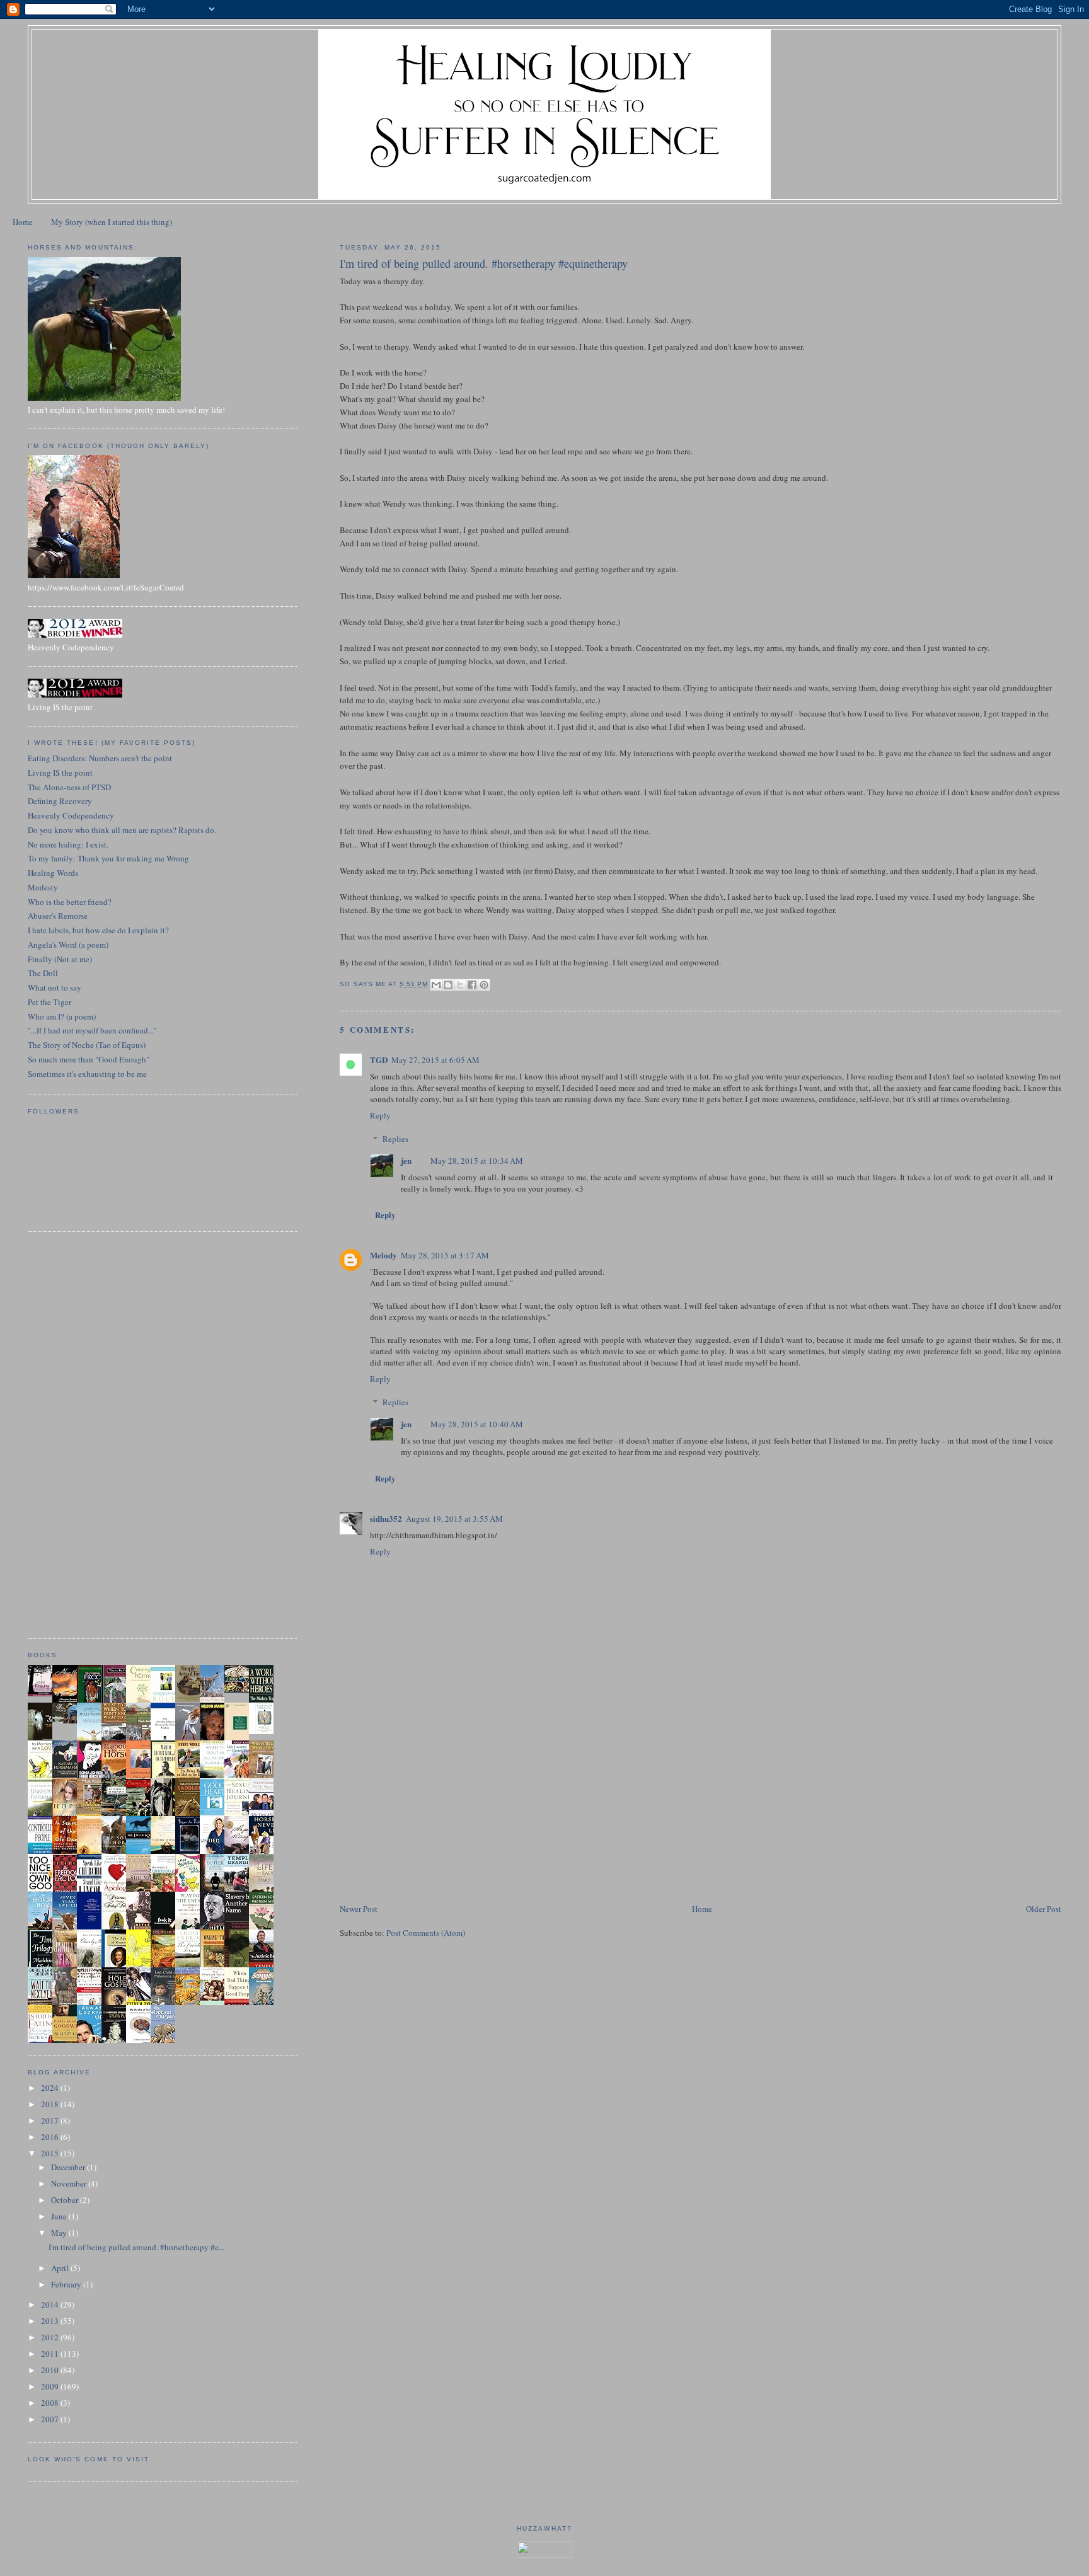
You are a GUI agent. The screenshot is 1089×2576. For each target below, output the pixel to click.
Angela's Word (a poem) (68, 945)
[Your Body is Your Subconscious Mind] (265, 1731)
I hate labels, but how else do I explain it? (98, 930)
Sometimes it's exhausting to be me (87, 1074)
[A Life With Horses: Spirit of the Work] (68, 1720)
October (66, 2200)
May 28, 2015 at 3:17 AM (445, 1255)
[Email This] (436, 985)
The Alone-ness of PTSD (69, 787)
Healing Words (53, 873)
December (69, 2167)
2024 (51, 2088)
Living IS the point (60, 773)
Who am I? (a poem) (62, 1016)
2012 (51, 2337)
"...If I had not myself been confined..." (92, 1030)
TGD (379, 1060)
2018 (51, 2104)
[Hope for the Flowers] (142, 1966)
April (61, 2268)
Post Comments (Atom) (426, 1933)
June (60, 2216)
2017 (51, 2120)
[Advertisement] (434, 1814)
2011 (51, 2354)
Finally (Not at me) (60, 959)
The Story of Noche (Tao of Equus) (87, 1045)
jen (406, 1160)
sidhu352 (386, 1518)
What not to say (55, 987)
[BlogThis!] (448, 985)
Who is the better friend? (70, 902)
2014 (51, 2304)
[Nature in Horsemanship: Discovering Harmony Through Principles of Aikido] (68, 1777)
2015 (51, 2153)
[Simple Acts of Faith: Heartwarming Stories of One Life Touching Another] (191, 1699)
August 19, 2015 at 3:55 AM (454, 1519)
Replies (395, 1139)
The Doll (43, 973)
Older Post (1044, 1909)
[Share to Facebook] (472, 985)
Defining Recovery (60, 801)
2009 (51, 2386)
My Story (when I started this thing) (112, 222)
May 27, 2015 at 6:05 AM (435, 1060)
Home (23, 222)
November (70, 2183)
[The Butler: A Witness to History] (216, 1890)
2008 (51, 2403)
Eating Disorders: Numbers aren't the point (100, 758)
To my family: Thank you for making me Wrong (108, 858)
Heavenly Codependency (71, 815)
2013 (51, 2321)
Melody (383, 1255)
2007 (51, 2419)
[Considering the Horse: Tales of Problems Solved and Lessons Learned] (93, 1814)
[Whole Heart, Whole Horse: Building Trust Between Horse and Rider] (265, 1776)
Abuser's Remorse (58, 916)
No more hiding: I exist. (68, 844)
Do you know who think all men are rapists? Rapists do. (122, 830)
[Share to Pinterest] (484, 985)
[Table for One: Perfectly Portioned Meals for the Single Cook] (240, 1689)
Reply (380, 1115)
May (60, 2233)
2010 (51, 2370)
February (67, 2284)
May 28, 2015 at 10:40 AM (477, 1424)
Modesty (43, 887)
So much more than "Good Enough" (89, 1059)
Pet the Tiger (49, 1002)
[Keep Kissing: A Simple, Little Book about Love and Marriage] (43, 1693)
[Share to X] (460, 985)
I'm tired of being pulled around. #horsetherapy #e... (136, 2247)
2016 (51, 2137)
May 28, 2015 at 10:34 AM (477, 1161)
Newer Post (359, 1909)
